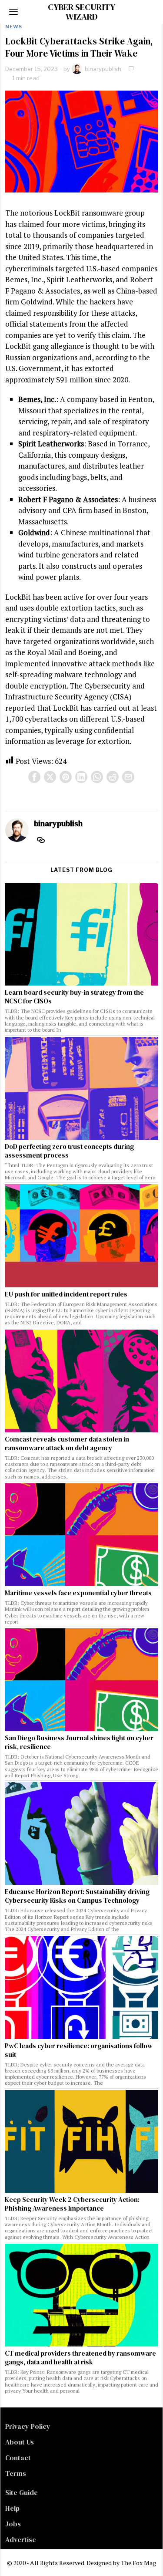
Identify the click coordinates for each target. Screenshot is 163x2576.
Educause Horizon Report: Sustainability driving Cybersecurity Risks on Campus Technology (77, 1896)
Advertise (21, 2539)
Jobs (13, 2524)
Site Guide (22, 2492)
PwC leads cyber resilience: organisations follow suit (79, 2050)
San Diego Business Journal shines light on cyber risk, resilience (79, 1742)
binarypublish (103, 69)
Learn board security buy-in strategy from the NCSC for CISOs (74, 997)
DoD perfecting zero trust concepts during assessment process (69, 1151)
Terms (16, 2473)
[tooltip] (34, 777)
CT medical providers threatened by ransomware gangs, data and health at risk (80, 2358)
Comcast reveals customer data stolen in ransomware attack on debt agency (67, 1444)
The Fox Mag (138, 2563)
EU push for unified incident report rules (66, 1294)
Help (12, 2508)
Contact (18, 2458)
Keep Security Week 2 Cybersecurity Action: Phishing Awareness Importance (72, 2204)
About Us (20, 2442)
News (14, 27)
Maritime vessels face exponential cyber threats (78, 1593)
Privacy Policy (28, 2426)
